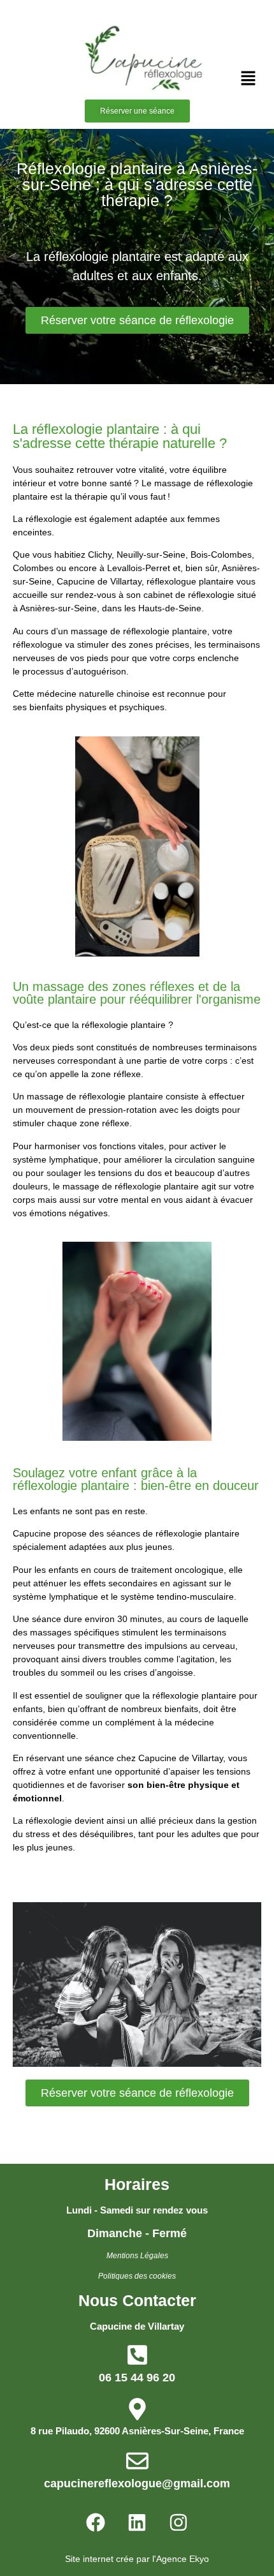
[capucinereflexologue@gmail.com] (137, 2461)
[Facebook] (96, 2522)
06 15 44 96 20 (137, 2378)
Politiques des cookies (137, 2276)
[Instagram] (178, 2522)
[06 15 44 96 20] (137, 2355)
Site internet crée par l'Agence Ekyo (137, 2559)
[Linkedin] (137, 2522)
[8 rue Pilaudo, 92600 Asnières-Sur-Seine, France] (137, 2409)
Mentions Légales (137, 2256)
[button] (249, 79)
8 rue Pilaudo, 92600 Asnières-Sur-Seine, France (137, 2431)
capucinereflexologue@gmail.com (137, 2483)
